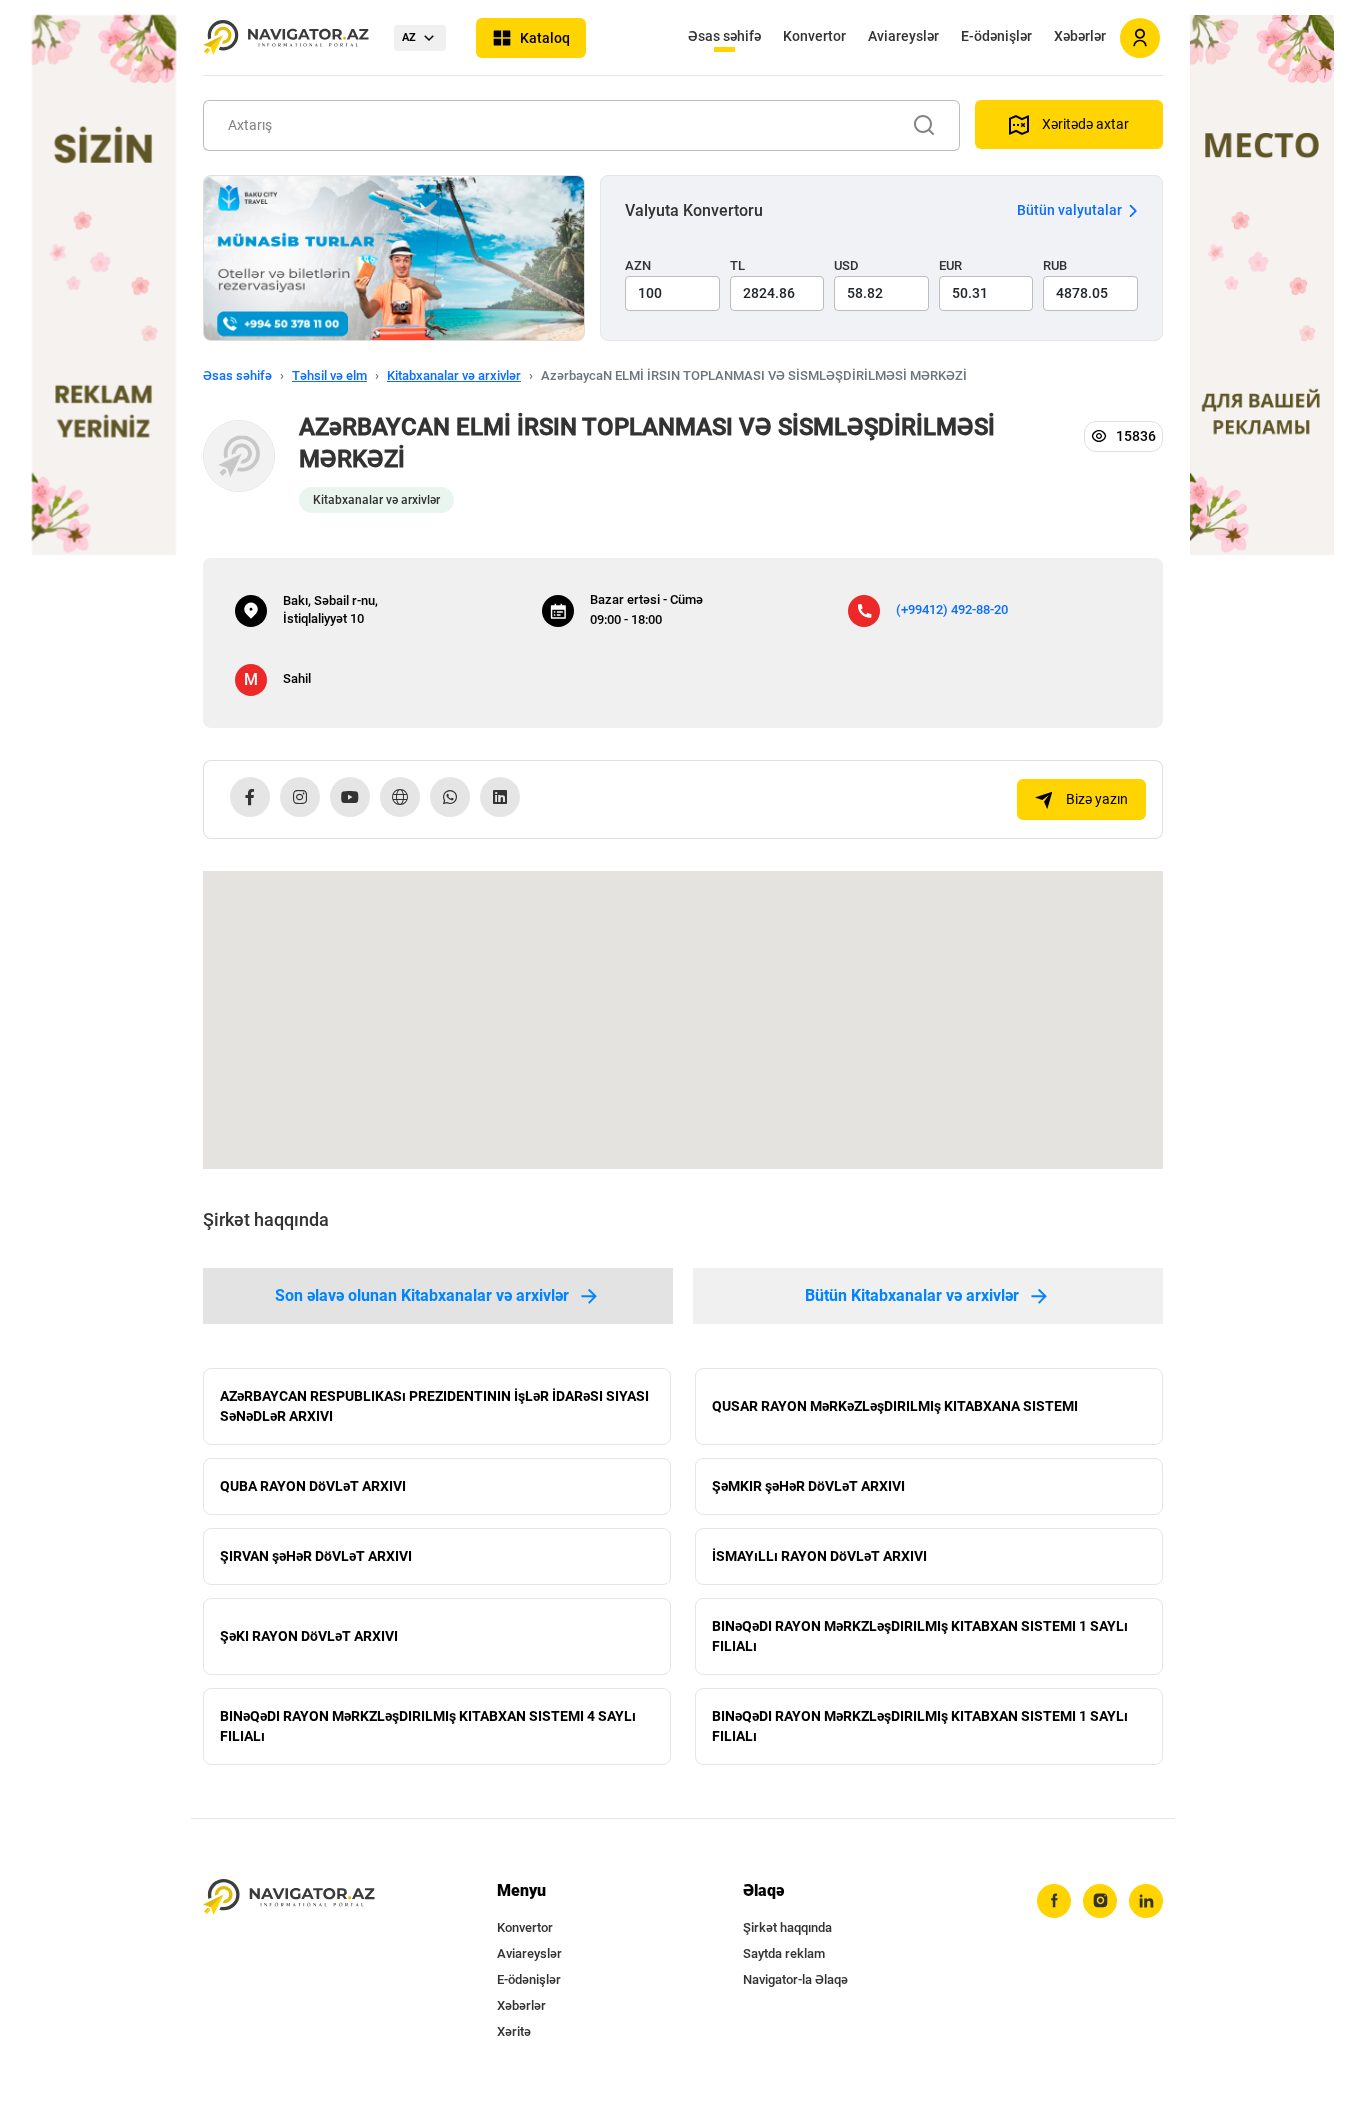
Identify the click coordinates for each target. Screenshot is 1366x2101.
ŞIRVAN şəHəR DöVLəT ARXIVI (316, 1556)
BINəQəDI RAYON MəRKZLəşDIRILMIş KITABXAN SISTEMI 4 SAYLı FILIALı (428, 1726)
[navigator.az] (289, 1897)
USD (846, 265)
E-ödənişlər (996, 36)
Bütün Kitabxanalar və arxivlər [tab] (912, 1295)
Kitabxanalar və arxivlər (454, 375)
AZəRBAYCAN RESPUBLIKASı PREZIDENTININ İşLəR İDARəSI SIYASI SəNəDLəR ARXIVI (434, 1406)
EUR (950, 265)
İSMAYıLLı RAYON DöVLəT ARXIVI (819, 1556)
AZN (638, 265)
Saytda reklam (784, 1953)
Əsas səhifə (724, 36)
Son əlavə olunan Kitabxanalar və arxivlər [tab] (422, 1295)
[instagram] (1100, 1901)
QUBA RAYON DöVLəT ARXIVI (313, 1486)
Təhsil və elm (329, 375)
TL (737, 265)
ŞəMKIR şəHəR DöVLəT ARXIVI (808, 1486)
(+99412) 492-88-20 (952, 609)
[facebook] (1054, 1901)
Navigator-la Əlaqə (795, 1979)
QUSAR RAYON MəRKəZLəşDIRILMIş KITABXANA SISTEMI (895, 1406)
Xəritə (514, 2031)
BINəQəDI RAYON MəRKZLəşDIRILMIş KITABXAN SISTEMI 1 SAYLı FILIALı (920, 1636)
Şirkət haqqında (787, 1927)
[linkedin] (1146, 1901)
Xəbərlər (1080, 36)
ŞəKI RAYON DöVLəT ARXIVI (309, 1636)
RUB (1055, 265)
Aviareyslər (903, 36)
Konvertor (814, 36)
